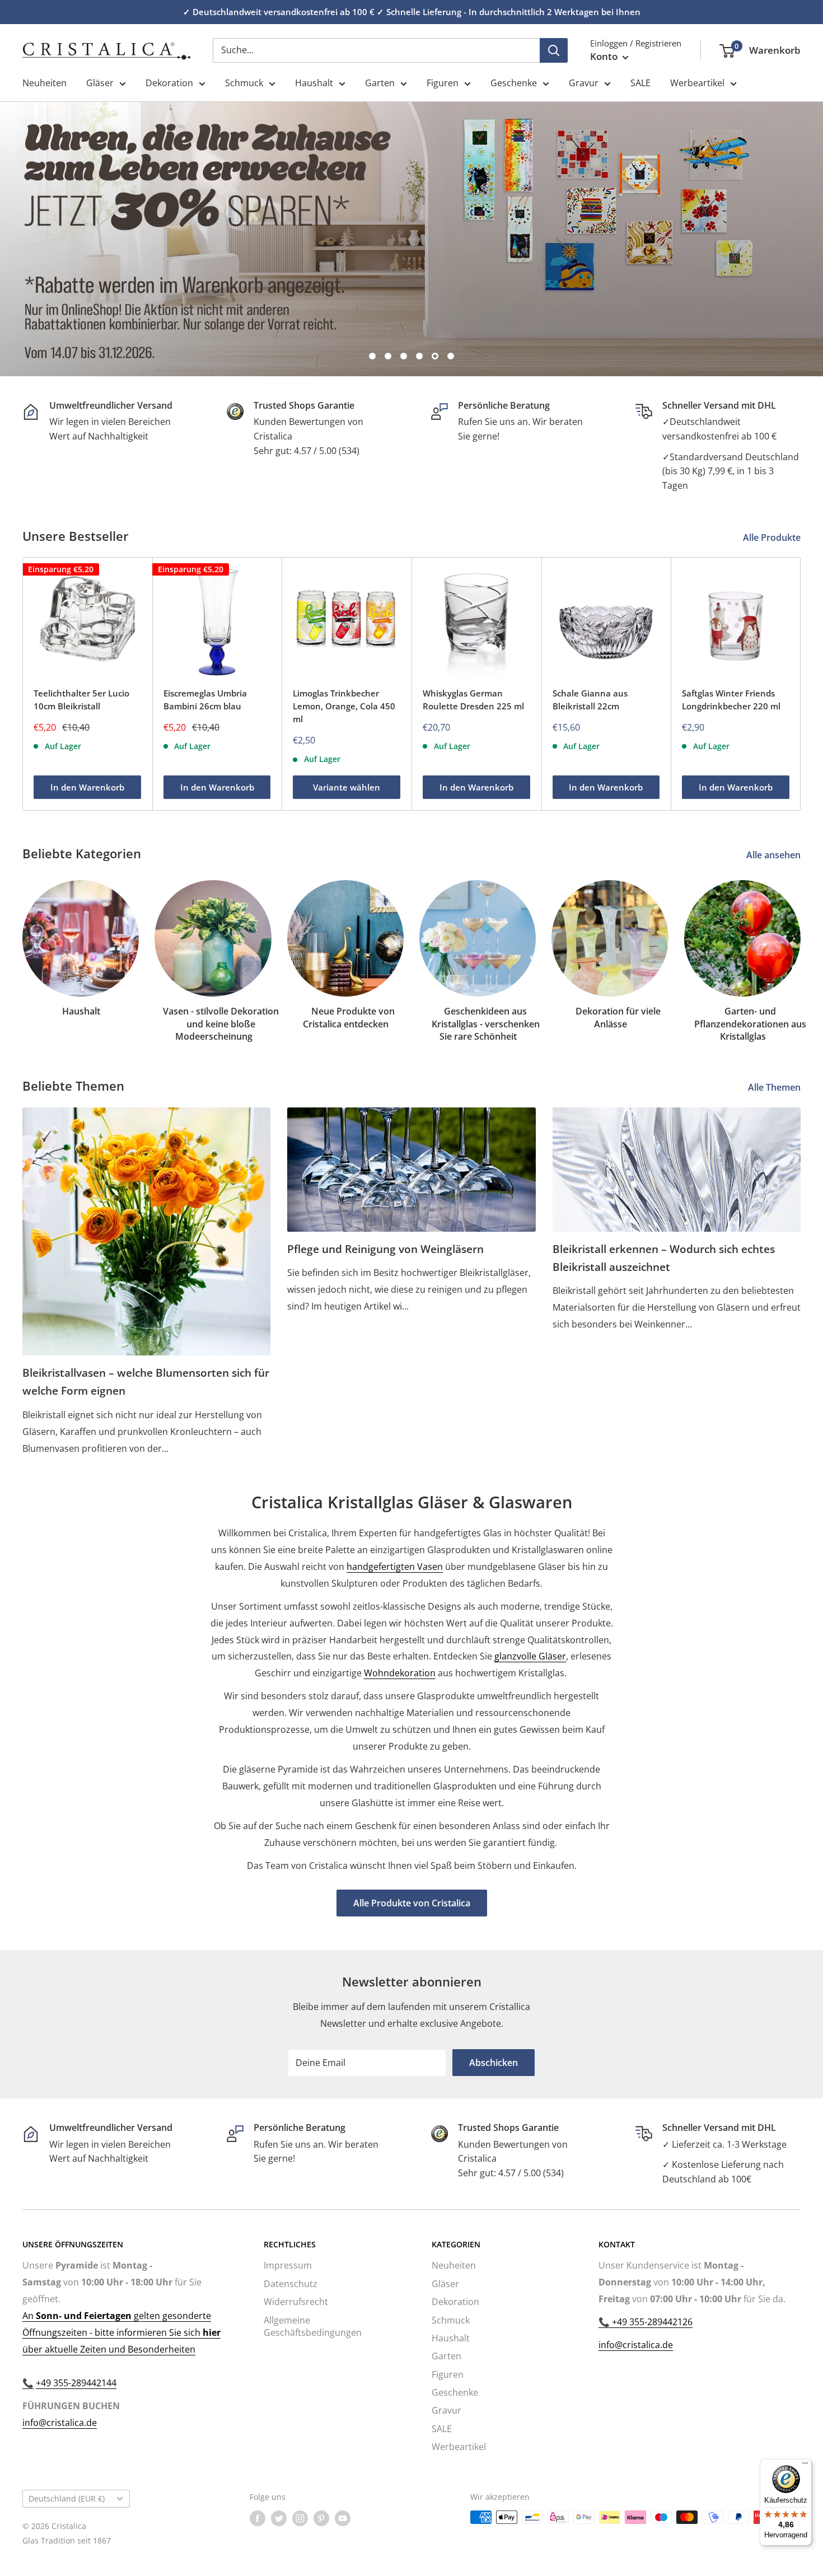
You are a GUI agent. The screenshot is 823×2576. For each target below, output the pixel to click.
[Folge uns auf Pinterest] (321, 2518)
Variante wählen (347, 788)
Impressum (288, 2265)
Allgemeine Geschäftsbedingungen (313, 2326)
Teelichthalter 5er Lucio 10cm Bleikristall (81, 700)
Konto (605, 56)
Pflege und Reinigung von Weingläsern (385, 1249)
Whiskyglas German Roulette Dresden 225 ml (473, 700)
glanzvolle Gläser (530, 1656)
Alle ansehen (775, 855)
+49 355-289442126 (651, 2322)
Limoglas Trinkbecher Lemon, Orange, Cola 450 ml (344, 706)
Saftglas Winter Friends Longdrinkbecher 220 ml (731, 700)
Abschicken (494, 2063)
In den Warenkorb (87, 788)
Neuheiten (45, 83)
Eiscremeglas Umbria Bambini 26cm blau (205, 700)
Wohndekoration (400, 1673)
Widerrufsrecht (296, 2302)
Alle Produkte (773, 537)
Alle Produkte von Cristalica (412, 1903)
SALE (640, 83)
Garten (380, 83)
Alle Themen (775, 1087)
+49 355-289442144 (76, 2383)
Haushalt (314, 83)
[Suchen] (554, 50)
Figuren (443, 83)
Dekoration (169, 83)
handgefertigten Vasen (395, 1567)
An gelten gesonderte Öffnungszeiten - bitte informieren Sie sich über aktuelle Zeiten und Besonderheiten (121, 2332)
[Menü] (805, 2466)
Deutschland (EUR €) (67, 2498)
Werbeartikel (697, 83)
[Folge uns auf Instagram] (300, 2518)
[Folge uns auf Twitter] (279, 2518)
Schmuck (244, 83)
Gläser (100, 83)
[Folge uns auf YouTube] (343, 2518)
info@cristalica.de (60, 2423)
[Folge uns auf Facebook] (258, 2518)
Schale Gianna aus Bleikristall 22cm (590, 700)
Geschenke (514, 83)
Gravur (584, 83)
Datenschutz (291, 2284)
